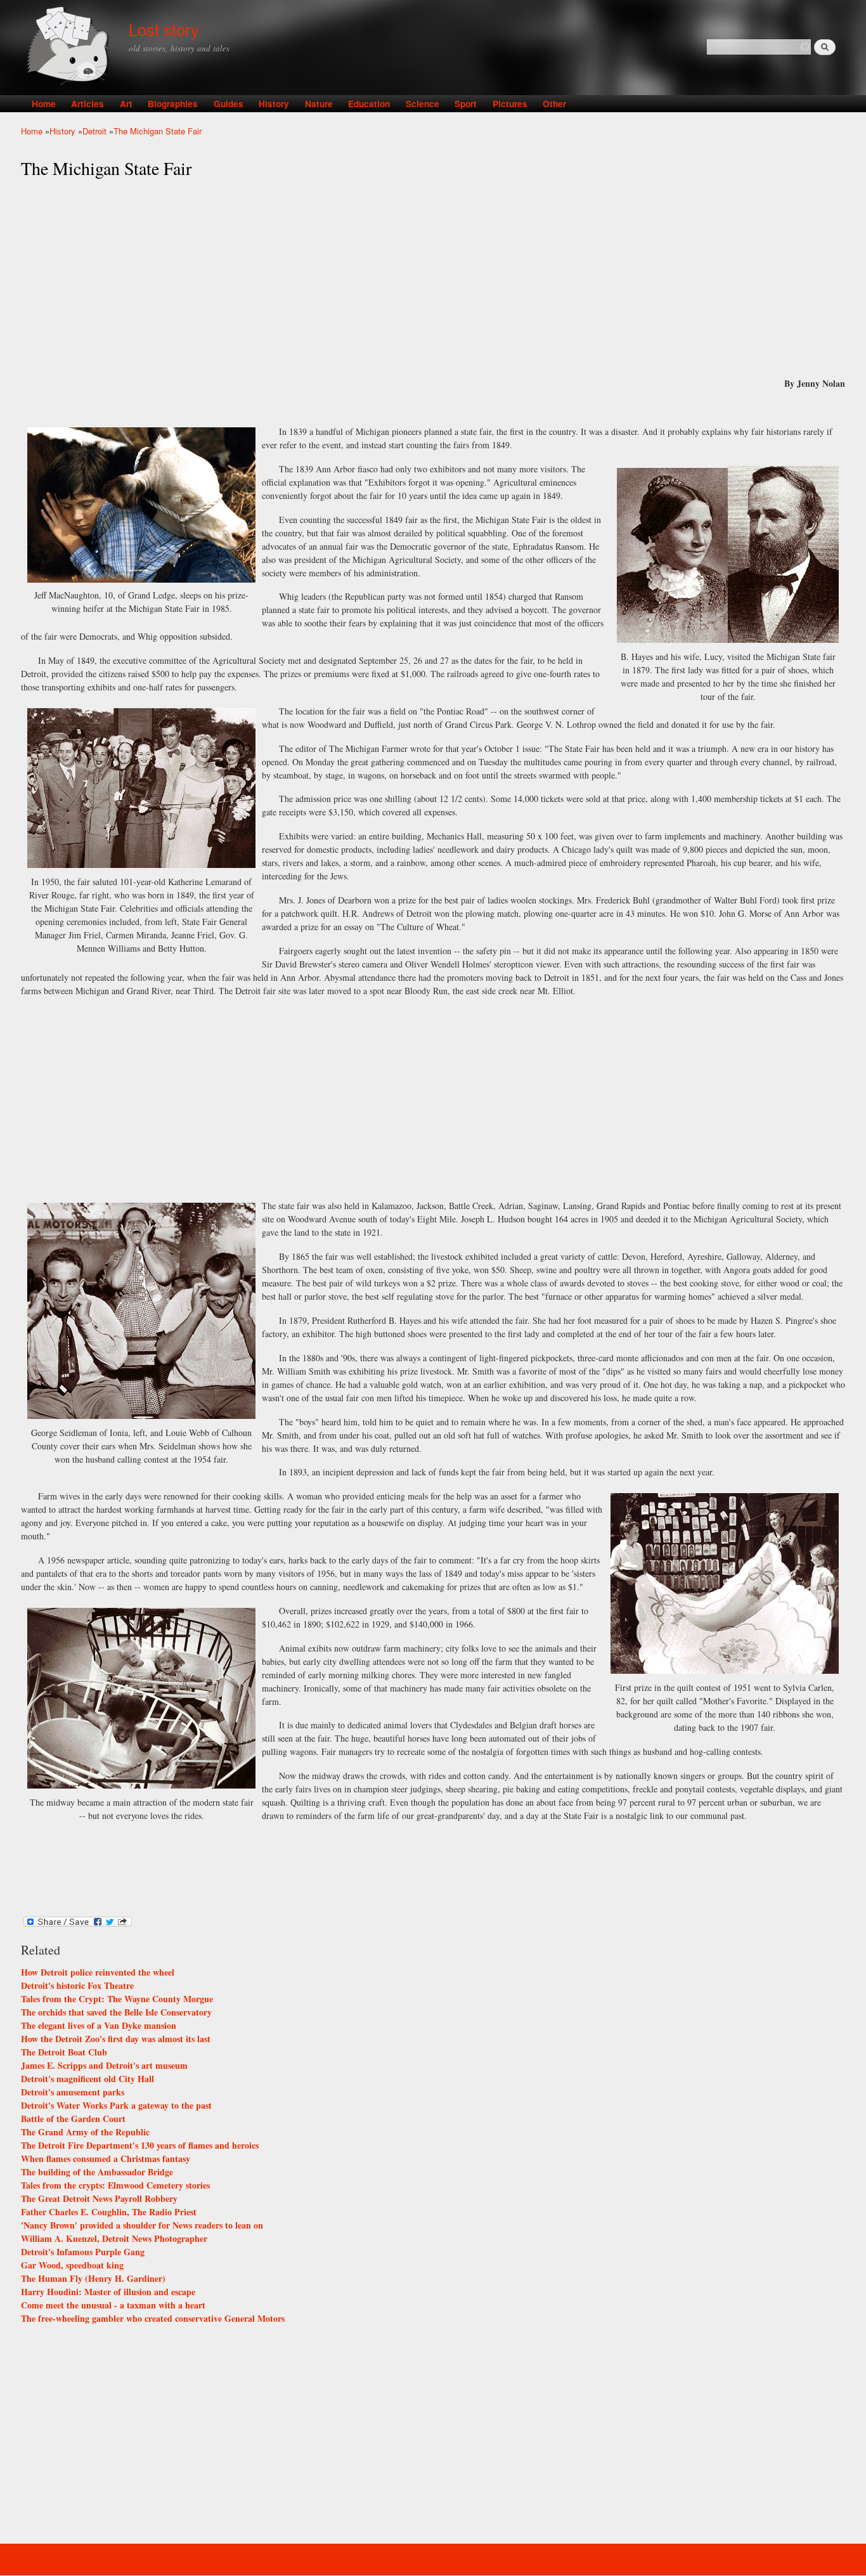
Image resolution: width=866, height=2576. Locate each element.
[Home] (70, 47)
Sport (466, 104)
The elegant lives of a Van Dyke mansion (99, 2025)
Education (369, 104)
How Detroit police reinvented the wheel (98, 1972)
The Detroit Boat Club (64, 2052)
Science (423, 104)
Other (554, 104)
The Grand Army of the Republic (85, 2132)
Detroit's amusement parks (73, 2092)
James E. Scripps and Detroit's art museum (104, 2065)
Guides (229, 104)
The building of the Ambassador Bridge (97, 2172)
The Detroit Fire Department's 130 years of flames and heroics (140, 2145)
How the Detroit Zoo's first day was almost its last (116, 2039)
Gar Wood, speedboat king (72, 2265)
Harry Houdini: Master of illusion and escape (108, 2292)
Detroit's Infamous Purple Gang (83, 2252)
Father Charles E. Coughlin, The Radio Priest (109, 2212)
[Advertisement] (433, 278)
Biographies (173, 104)
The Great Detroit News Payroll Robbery (99, 2198)
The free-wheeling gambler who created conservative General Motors (153, 2318)
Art (126, 104)
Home (44, 104)
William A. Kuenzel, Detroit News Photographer (114, 2238)
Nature (319, 104)
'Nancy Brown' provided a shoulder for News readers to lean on (142, 2225)
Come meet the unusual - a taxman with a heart (113, 2305)
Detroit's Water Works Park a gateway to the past (116, 2105)
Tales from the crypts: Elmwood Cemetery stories (115, 2185)
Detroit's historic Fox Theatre (77, 1985)
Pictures (510, 104)
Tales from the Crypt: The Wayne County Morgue (117, 1999)
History (274, 104)
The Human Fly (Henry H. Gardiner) (93, 2278)
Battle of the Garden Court (73, 2119)
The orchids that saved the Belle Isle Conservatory (116, 2012)
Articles (87, 104)
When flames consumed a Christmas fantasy (106, 2159)
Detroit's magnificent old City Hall (87, 2079)
